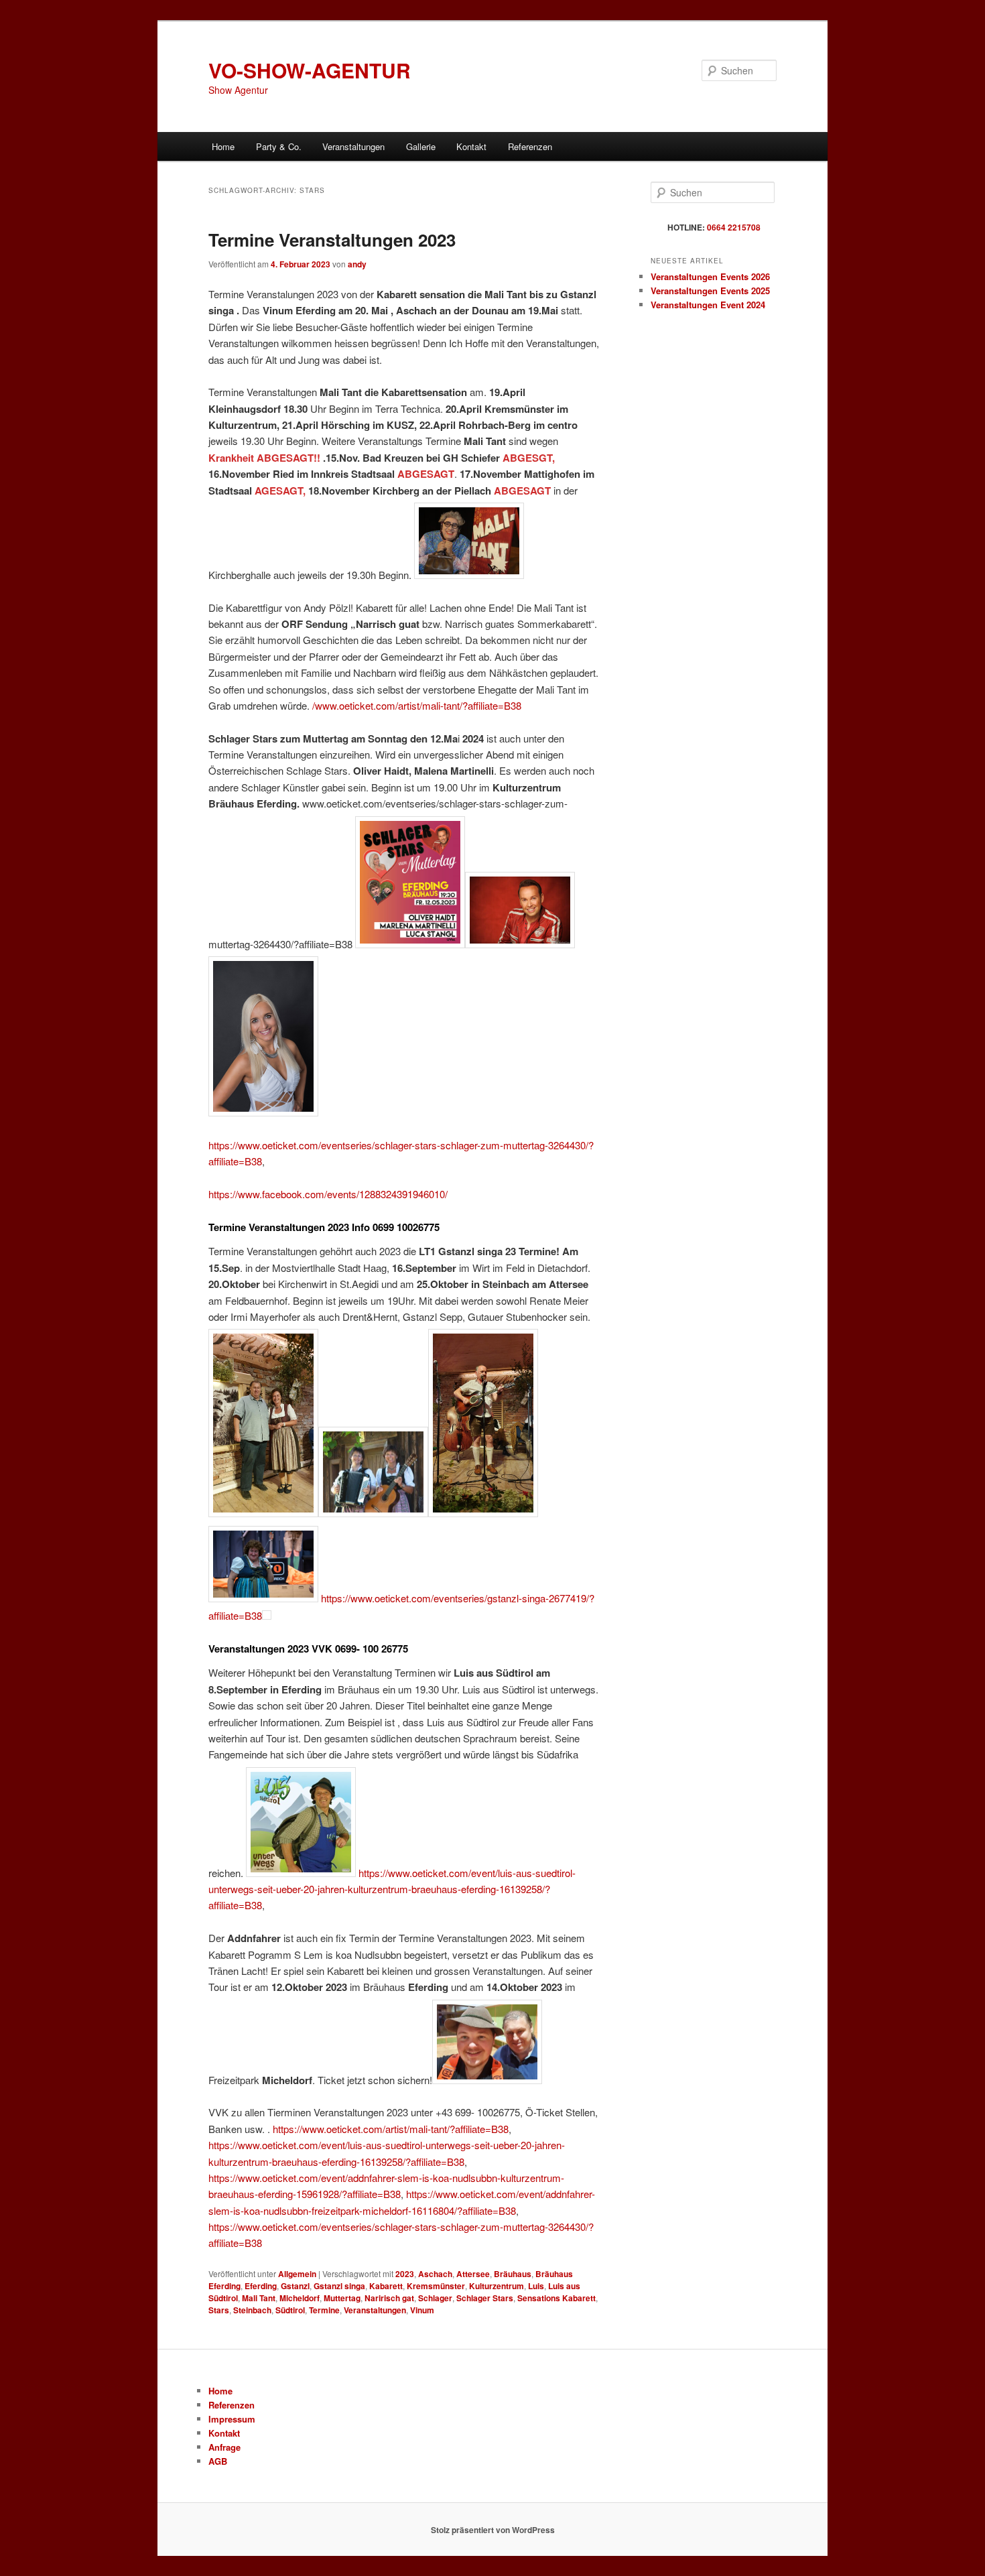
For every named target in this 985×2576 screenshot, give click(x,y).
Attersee (473, 2274)
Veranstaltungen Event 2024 (708, 305)
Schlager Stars (485, 2298)
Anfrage (224, 2447)
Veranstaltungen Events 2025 (710, 291)
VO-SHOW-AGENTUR (310, 70)
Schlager (435, 2298)
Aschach (435, 2274)
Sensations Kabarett (556, 2298)
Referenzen (530, 146)
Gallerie (421, 146)
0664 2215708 (734, 227)
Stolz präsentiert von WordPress (493, 2530)
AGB (218, 2461)
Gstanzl (295, 2286)
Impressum (232, 2419)
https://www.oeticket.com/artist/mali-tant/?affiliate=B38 (391, 2129)
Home (223, 146)
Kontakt (471, 146)
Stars (219, 2310)
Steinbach (252, 2310)
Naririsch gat (389, 2298)
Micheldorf (300, 2298)
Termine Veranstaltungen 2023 (332, 240)
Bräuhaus (513, 2274)
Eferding (261, 2286)
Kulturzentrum (497, 2286)
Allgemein (297, 2274)
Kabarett (386, 2286)
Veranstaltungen (375, 2310)
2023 (405, 2274)
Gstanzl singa (339, 2286)
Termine (324, 2310)
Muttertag (342, 2298)
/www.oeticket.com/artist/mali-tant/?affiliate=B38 (417, 705)
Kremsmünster (436, 2286)
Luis (536, 2286)
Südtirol (290, 2310)
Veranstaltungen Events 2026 (710, 276)
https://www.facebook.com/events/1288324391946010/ (328, 1194)
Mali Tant (259, 2298)
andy (357, 264)
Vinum (422, 2310)
